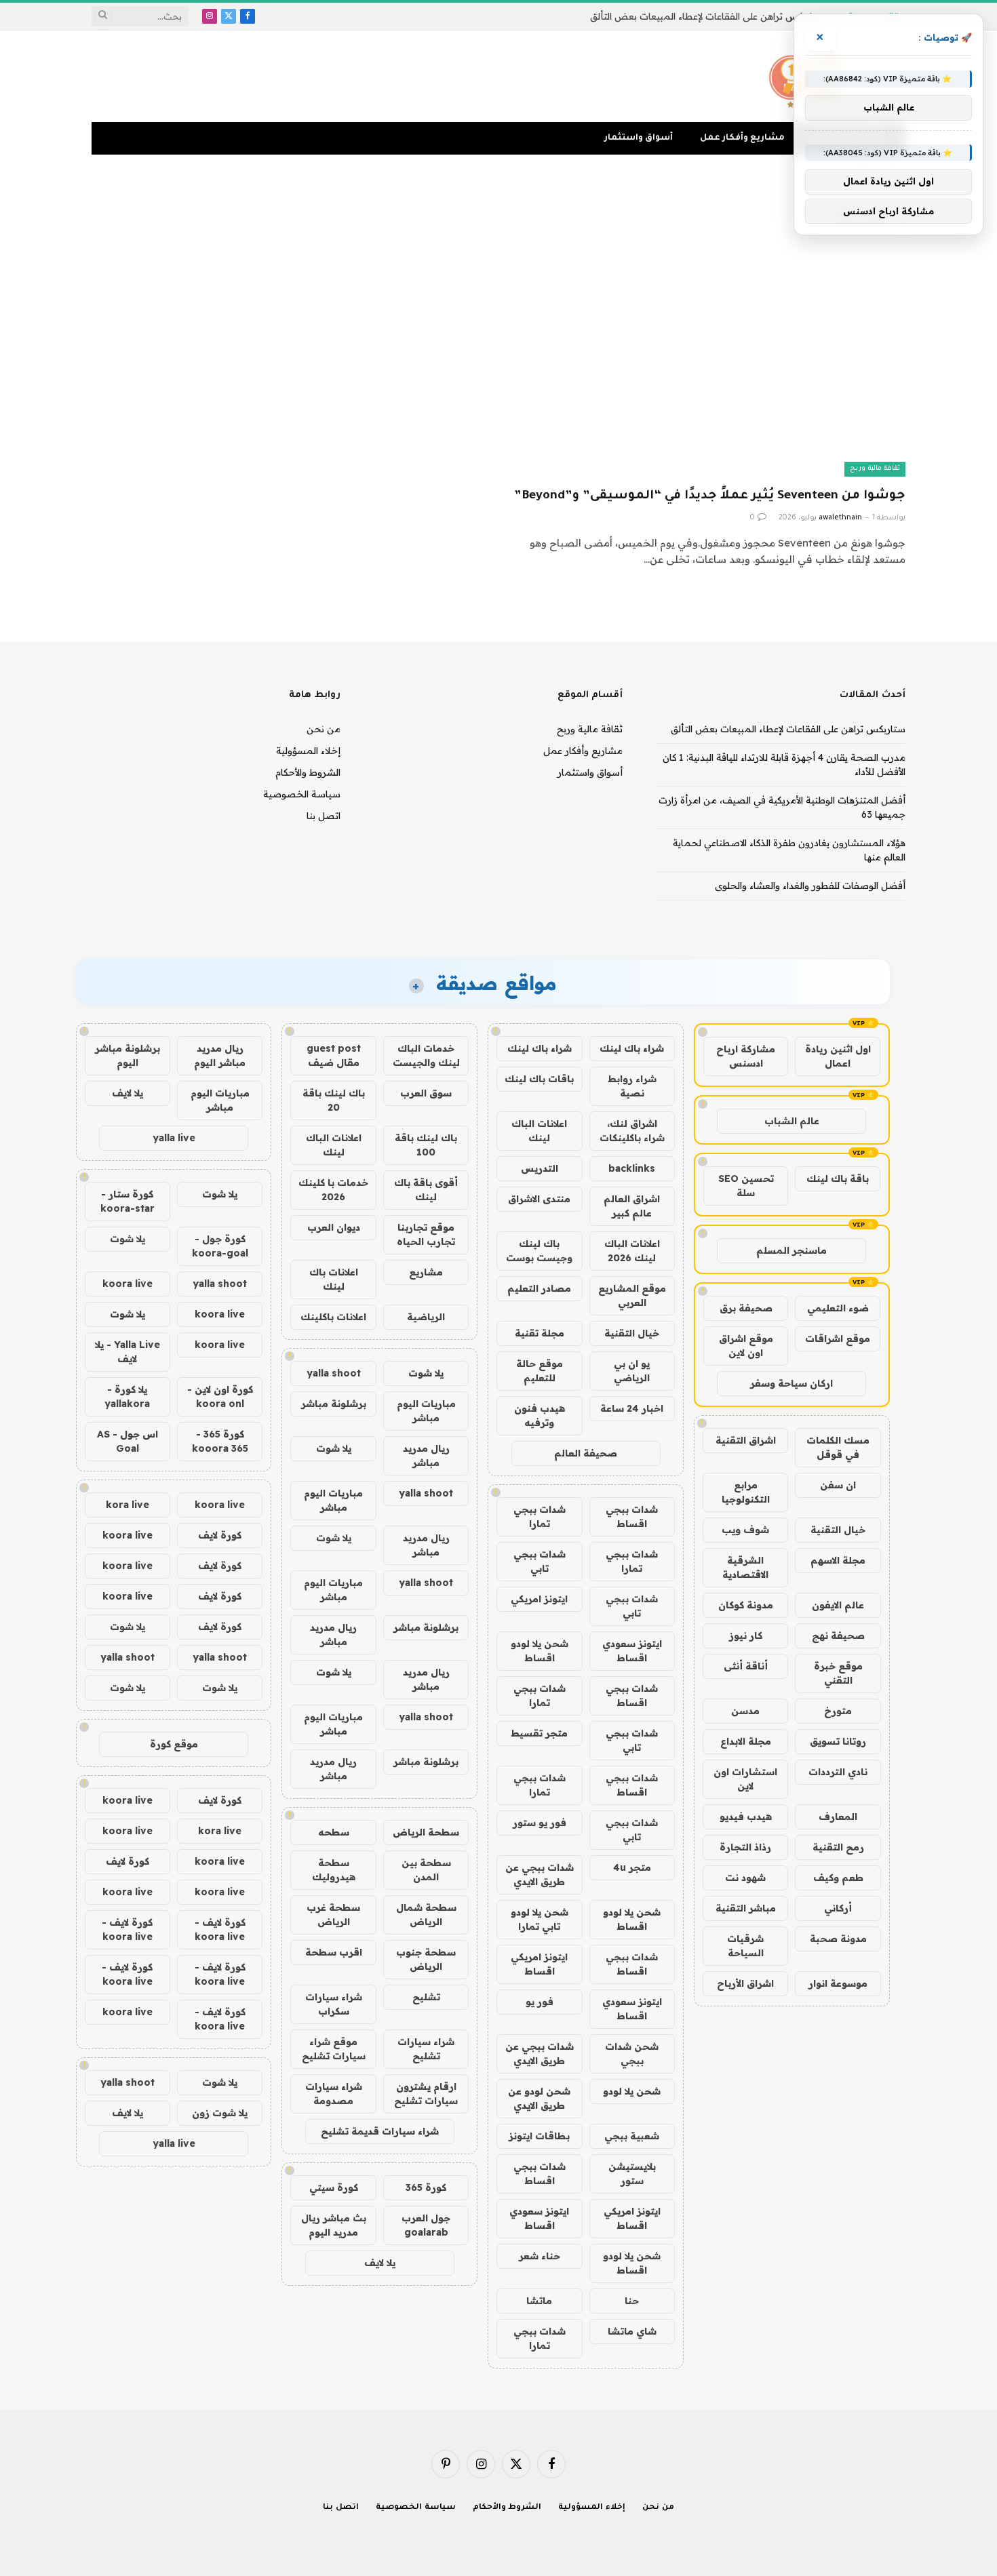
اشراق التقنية (746, 1440)
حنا (632, 2301)
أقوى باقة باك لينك (426, 1190)
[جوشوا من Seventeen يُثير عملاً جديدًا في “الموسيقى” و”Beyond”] (708, 365)
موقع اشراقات (838, 1339)
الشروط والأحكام (308, 772)
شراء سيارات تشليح (426, 2049)
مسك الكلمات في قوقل (838, 1447)
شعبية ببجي (632, 2136)
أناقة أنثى (746, 1666)
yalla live (174, 1138)
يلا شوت (426, 1373)
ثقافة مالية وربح (875, 469)
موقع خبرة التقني (838, 1673)
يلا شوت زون (220, 2113)
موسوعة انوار (838, 1983)
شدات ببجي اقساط (632, 1517)
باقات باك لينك (539, 1079)
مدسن (745, 1711)
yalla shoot (334, 1373)
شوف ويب (745, 1530)
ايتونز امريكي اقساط (539, 1964)
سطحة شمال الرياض (426, 1915)
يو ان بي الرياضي (632, 1371)
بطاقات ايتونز (539, 2136)
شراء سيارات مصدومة (334, 2094)
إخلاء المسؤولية (308, 751)
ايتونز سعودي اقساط (632, 1651)
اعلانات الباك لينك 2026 (632, 1251)
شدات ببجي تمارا (540, 1517)
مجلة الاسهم (838, 1560)
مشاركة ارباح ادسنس (746, 1056)
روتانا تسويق (838, 1741)
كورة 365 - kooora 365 (220, 1441)
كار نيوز (746, 1636)
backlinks (632, 1168)
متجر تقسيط (539, 1733)
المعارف (838, 1817)
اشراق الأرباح (745, 1983)
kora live (128, 1505)
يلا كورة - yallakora (127, 1396)
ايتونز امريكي (539, 1599)
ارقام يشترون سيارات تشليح (426, 2094)
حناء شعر (540, 2256)
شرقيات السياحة (745, 1946)
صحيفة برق (746, 1308)
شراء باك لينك (632, 1048)
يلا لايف (380, 2263)
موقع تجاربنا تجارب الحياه (426, 1234)
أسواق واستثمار (639, 138)
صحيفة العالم (586, 1453)
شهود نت (745, 1878)
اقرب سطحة (334, 1952)
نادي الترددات (838, 1772)
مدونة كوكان (746, 1605)
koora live (128, 1284)
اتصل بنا (324, 816)
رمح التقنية (838, 1847)
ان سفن (838, 1485)
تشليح (426, 1997)
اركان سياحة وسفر (791, 1383)
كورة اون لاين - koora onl (220, 1396)
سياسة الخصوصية (302, 794)
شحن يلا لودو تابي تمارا (540, 1919)
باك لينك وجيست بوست (539, 1251)
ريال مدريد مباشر (426, 1455)
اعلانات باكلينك (333, 1317)
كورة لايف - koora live (220, 1929)
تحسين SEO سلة (746, 1186)
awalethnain (840, 518)
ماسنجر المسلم (791, 1250)
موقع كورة (174, 1744)
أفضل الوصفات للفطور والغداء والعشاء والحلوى (810, 886)
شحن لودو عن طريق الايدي (539, 2098)
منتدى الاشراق (539, 1199)
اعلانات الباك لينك (539, 1131)
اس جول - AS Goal (128, 1441)
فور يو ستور (540, 1823)
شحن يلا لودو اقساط (540, 1651)
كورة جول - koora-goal (220, 1246)
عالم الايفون (838, 1605)
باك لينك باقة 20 (334, 1100)
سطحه (334, 1832)
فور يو (540, 2002)
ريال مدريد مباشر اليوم (220, 1055)
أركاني (838, 1908)
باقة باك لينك (838, 1178)
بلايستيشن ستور (632, 2174)
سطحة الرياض (426, 1832)
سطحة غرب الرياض (333, 1915)
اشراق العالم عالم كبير (632, 1206)
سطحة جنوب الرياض (426, 1959)
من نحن (324, 729)
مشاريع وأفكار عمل (742, 138)
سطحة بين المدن (426, 1870)
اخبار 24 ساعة (632, 1408)
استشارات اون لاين (745, 1779)
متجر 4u (632, 1867)
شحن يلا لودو (632, 2091)
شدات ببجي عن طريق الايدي (540, 1875)
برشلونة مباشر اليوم (128, 1055)
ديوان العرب (334, 1227)
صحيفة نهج (838, 1636)
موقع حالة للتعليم (540, 1371)
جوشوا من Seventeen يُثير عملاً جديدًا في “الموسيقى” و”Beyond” (710, 496)
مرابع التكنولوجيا (746, 1492)
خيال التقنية (838, 1530)
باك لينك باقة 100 (426, 1145)
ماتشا (539, 2301)
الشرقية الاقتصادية (745, 1567)
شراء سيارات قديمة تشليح (380, 2131)
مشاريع (426, 1272)
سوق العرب (426, 1093)
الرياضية (426, 1317)
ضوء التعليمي (838, 1308)
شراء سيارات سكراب (334, 2004)
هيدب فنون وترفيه (540, 1415)
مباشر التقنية (746, 1908)
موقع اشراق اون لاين (746, 1346)
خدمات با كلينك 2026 (333, 1190)
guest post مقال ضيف (334, 1055)
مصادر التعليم (539, 1288)
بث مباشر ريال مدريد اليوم (334, 2225)
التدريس (540, 1168)
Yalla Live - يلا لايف (128, 1352)
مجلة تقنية (540, 1333)
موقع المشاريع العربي (632, 1295)
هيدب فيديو (746, 1817)
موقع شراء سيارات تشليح (334, 2049)
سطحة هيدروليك (334, 1870)
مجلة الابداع (746, 1741)
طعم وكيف (838, 1878)
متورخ (838, 1711)
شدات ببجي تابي (540, 1561)
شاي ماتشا (632, 2331)
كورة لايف (220, 1535)
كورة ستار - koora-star (128, 1201)
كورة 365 (426, 2187)
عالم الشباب (792, 1121)
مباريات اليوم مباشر (426, 1411)
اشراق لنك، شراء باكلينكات (632, 1131)
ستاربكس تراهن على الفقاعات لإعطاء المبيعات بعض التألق (707, 16)
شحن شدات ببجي (632, 2054)
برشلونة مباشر (334, 1404)
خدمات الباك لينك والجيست (426, 1055)
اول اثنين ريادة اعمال (838, 1056)
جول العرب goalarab (426, 2225)
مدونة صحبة (838, 1939)
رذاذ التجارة (745, 1847)
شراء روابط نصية (632, 1086)
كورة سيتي (334, 2187)
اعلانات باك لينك (334, 1279)
